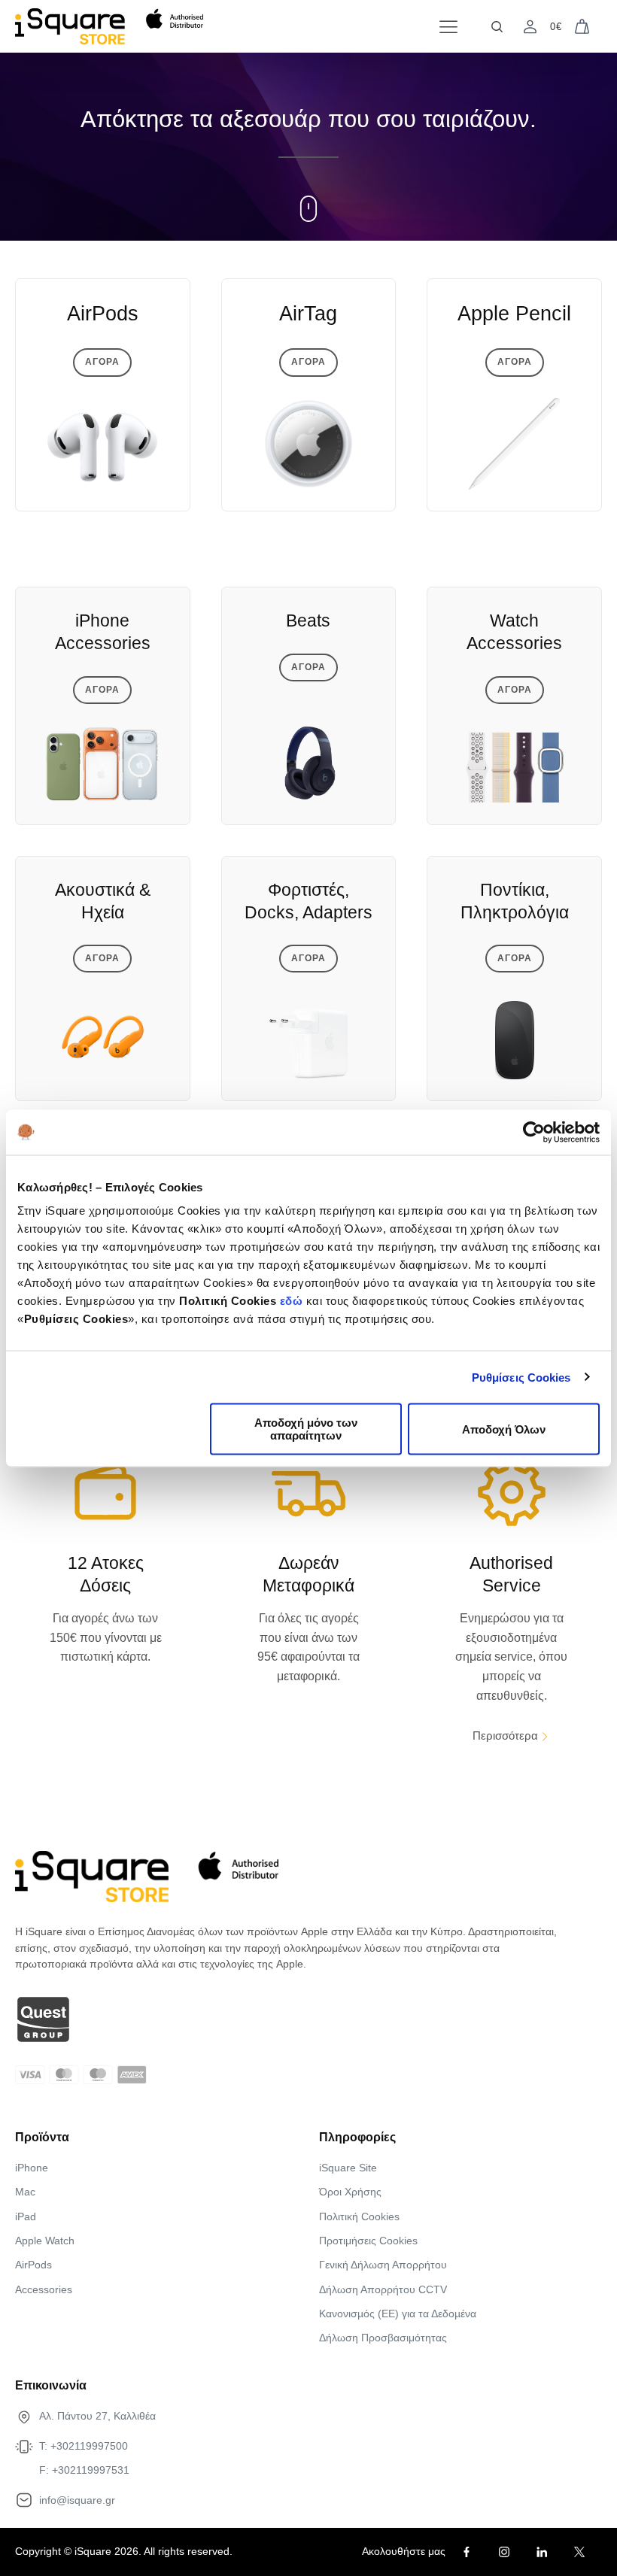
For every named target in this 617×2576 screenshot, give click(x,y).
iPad (26, 2216)
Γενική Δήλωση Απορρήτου (383, 2265)
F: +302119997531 (84, 2470)
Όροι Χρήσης (350, 2192)
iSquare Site (348, 2168)
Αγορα (102, 362)
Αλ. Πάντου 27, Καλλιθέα (97, 2416)
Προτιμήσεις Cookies (368, 2241)
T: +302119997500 (84, 2446)
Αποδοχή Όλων (504, 1429)
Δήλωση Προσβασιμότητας (383, 2338)
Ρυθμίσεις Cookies (521, 1377)
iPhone (32, 2168)
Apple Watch (45, 2241)
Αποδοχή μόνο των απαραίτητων (306, 1429)
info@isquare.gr (77, 2500)
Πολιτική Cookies (359, 2216)
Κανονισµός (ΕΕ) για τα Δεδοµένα (398, 2314)
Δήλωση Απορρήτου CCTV (383, 2289)
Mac (25, 2192)
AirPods (33, 2265)
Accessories (44, 2289)
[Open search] (497, 27)
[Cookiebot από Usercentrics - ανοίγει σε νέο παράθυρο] (534, 1132)
